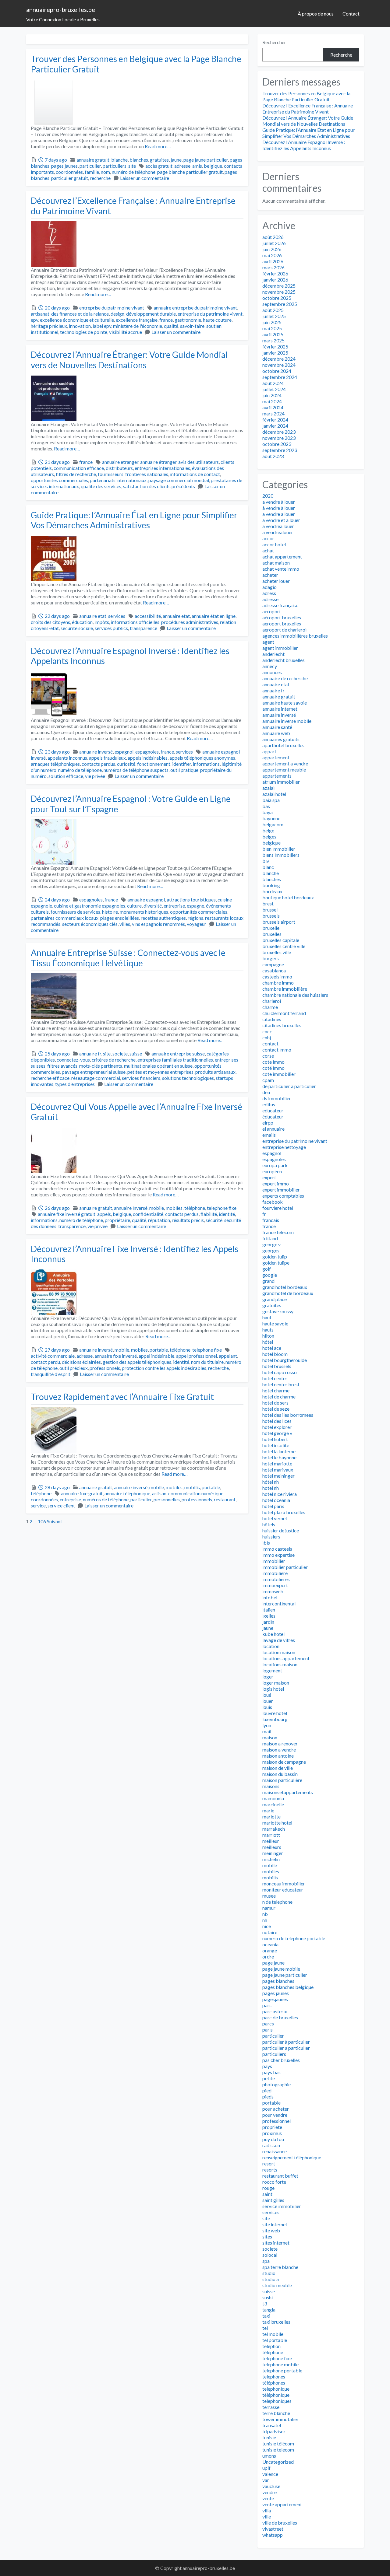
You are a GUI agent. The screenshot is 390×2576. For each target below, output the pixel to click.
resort (269, 2163)
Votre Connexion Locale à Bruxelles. (63, 19)
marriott (271, 1835)
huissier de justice (281, 1530)
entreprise (174, 906)
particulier (90, 166)
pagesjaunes (275, 1999)
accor (268, 538)
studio (269, 2273)
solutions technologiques (188, 1078)
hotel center (275, 1378)
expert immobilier (281, 1190)
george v (271, 1244)
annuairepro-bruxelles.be (61, 9)
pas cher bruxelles (281, 2060)
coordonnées (69, 172)
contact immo (277, 1050)
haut (267, 1317)
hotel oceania (276, 1500)
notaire (270, 1932)
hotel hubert (275, 1439)
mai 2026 (272, 255)
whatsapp (273, 2535)
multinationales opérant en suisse (158, 1066)
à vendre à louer (279, 508)
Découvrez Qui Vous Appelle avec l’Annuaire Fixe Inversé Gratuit (136, 1112)
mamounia (273, 1798)
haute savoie (275, 1323)
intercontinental (279, 1603)
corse (268, 1056)
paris (268, 2030)
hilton (268, 1336)
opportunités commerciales (59, 480)
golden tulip (275, 1256)
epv (34, 320)
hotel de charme (279, 1396)
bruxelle (271, 928)
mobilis (192, 1487)
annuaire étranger (158, 462)
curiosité (126, 764)
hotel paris (273, 1506)
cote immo (273, 1062)
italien (269, 1610)
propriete (272, 2127)
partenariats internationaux (118, 480)
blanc (268, 867)
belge (268, 830)
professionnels (105, 1368)
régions (195, 918)
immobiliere (275, 1573)
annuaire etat (93, 616)
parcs (268, 2023)
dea (266, 1092)
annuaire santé (277, 727)
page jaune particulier (206, 160)
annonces (272, 672)
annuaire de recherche (285, 678)
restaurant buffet (280, 2176)
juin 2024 (272, 395)
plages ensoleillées (120, 918)
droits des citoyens (50, 622)
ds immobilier (277, 1098)
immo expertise (278, 1555)
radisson (271, 2145)
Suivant (55, 1521)
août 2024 (273, 383)
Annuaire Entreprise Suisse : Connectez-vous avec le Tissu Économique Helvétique (128, 958)
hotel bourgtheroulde (285, 1360)
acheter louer (276, 581)
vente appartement (282, 2504)
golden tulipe (276, 1263)
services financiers (141, 1078)
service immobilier (282, 2206)
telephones (274, 2376)
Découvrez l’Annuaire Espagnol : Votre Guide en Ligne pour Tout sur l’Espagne (131, 804)
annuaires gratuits (281, 739)
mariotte (271, 1817)
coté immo (273, 1068)
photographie (277, 2084)
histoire (110, 912)
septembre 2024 (280, 377)
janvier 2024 (275, 426)
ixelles (269, 1616)
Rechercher (274, 42)
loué (267, 1695)
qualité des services (101, 486)
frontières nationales (147, 474)
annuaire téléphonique (127, 1493)
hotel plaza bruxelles (284, 1512)
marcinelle (273, 1804)
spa (266, 2261)
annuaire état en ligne (214, 616)
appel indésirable (156, 1356)
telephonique (276, 2389)
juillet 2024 (274, 389)
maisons (271, 1786)
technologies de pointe (84, 332)
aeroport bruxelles (282, 623)
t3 (265, 2303)
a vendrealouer (278, 532)
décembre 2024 (279, 359)
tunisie (269, 2437)
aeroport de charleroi (284, 630)
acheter (270, 575)
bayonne (271, 818)
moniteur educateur (283, 1890)
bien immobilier (279, 849)
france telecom (278, 1232)
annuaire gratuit (93, 160)
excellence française (137, 320)
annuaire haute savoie (285, 703)
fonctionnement (154, 764)
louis (267, 1707)
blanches (139, 160)
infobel (270, 1597)
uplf (266, 2468)
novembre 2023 (279, 438)
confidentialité (148, 1214)
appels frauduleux (107, 758)
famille (92, 172)
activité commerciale (53, 1356)
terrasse (271, 2407)
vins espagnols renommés (158, 924)
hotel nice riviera (280, 1494)
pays (267, 2066)
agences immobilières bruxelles (295, 636)
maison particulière (282, 1780)
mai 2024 (272, 401)
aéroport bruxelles (282, 617)
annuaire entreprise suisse (178, 1053)
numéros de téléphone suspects (136, 770)
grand (268, 1281)
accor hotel (274, 544)
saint (267, 2194)
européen (272, 1171)
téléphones (274, 2383)
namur (269, 1908)
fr (264, 1214)
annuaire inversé (96, 752)
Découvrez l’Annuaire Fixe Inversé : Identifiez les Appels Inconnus (135, 1254)
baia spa (271, 800)
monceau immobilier (284, 1883)
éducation (82, 622)
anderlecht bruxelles (284, 660)
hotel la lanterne (279, 1451)
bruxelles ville (277, 952)
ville (267, 2516)
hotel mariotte (277, 1463)
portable (159, 1350)
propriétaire (117, 1220)
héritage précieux (49, 326)
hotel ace (272, 1348)
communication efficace (79, 468)
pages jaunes (64, 166)
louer (268, 1701)
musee (269, 1896)
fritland (270, 1238)
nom (105, 172)
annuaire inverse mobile (287, 721)
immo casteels (277, 1549)
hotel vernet (275, 1518)
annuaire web (276, 733)
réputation (159, 1220)
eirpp (268, 1123)
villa (267, 2510)
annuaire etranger (120, 462)
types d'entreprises (75, 1084)
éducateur (273, 1116)
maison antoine (278, 1756)
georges (271, 1250)
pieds (268, 2096)
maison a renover (280, 1743)
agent (268, 642)
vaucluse (271, 2486)
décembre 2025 (279, 286)
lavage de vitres (279, 1640)
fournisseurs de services (75, 912)
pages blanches (278, 1981)
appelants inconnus (67, 758)
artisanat (40, 314)
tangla (269, 2310)
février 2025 (275, 346)
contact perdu (45, 1362)
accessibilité (148, 616)
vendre (269, 2492)
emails (269, 1135)
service (38, 1505)
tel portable (275, 2340)
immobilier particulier (285, 1567)
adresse (182, 166)
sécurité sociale (77, 628)
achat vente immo (281, 569)
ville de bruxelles (280, 2523)
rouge (268, 2188)
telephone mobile (280, 2364)
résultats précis (188, 1220)
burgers (271, 958)
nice (267, 1926)
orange (270, 1950)
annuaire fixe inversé (116, 1356)
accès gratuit (159, 166)
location (271, 1646)
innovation (80, 326)
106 (42, 1521)
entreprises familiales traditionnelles (175, 1060)
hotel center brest (281, 1384)
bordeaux (272, 891)
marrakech (274, 1829)
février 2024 (275, 420)
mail (267, 1731)
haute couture (217, 320)
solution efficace (66, 776)
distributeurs (119, 468)
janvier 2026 (275, 280)
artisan (159, 1493)
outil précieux (74, 1368)
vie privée (95, 776)
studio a (271, 2279)
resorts (270, 2170)
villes (125, 924)
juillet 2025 (274, 316)
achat (268, 550)
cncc (267, 1031)
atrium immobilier (281, 782)
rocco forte (274, 2182)
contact (270, 1043)
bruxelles (272, 934)
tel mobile (273, 2334)
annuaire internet (280, 709)
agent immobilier (280, 648)
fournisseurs (111, 474)
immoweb (273, 1591)
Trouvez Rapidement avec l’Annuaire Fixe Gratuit (122, 1397)
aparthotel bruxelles (283, 745)
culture (134, 906)
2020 (268, 496)
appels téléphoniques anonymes (202, 758)
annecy (270, 666)
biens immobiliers (281, 855)
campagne (273, 964)
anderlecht (273, 654)
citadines (272, 1019)
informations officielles (135, 622)
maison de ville (278, 1768)
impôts (102, 622)
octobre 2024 (277, 371)
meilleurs (272, 1847)
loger (268, 1676)
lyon (267, 1725)
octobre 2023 (277, 444)
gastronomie (188, 320)
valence (270, 2474)
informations (206, 764)
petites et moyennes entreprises (160, 1072)
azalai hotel (274, 794)
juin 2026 (272, 249)
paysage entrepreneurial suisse (94, 1072)
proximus (272, 2133)
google (270, 1275)
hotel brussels (277, 1366)
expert (269, 1177)
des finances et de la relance (80, 314)
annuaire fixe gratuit (82, 1493)
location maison (279, 1652)
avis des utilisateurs (199, 462)
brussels (271, 916)
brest (268, 903)
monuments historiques (144, 912)
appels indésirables (148, 758)
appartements (277, 776)
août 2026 (273, 237)
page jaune (273, 1963)
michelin (271, 1859)
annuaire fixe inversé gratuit (67, 1214)
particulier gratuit (70, 178)
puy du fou (273, 2139)
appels (104, 1214)
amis (197, 166)
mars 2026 (273, 267)
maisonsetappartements (288, 1792)
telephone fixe (222, 1208)
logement (272, 1670)
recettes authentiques (163, 918)
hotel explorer (277, 1427)
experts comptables (283, 1196)
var (266, 2480)
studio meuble (277, 2285)
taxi (266, 2316)
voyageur (197, 924)
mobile (157, 1208)
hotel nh (271, 1488)
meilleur (271, 1841)
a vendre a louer (279, 514)
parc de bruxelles (280, 2017)
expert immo (276, 1183)
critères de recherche (114, 1060)
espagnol (124, 752)
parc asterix (275, 2011)
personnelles (167, 1499)
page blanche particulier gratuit (190, 172)
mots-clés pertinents (101, 1066)
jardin (268, 1622)
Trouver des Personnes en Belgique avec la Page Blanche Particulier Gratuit (136, 64)
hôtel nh (271, 1482)
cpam (268, 1080)
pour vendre (275, 2115)
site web (271, 2230)
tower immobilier (280, 2419)
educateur (273, 1110)
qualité (171, 326)
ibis (266, 1543)
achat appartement (282, 556)
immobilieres (276, 1579)
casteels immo (277, 977)
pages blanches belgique (288, 1987)
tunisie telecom (278, 2450)
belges (269, 836)
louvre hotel (275, 1713)
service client (61, 1505)
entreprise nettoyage (284, 1147)
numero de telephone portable (294, 1938)
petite (269, 2078)
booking (271, 885)
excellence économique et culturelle (77, 320)
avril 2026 (273, 261)
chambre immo (278, 983)
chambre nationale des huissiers (295, 995)
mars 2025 (273, 340)
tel (265, 2328)
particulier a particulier (286, 2048)
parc (267, 2005)
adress (269, 593)
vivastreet (273, 2529)
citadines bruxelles (282, 1025)
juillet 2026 (274, 243)
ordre (268, 1957)
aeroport (272, 611)
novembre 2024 (279, 365)
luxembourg (275, 1719)
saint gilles (273, 2200)
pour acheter (276, 2109)
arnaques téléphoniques (55, 764)
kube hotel (273, 1634)
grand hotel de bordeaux (288, 1293)
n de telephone (277, 1902)
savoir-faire (192, 326)
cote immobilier (279, 1074)
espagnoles (147, 752)
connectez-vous (73, 1060)
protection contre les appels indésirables (164, 1368)
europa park (275, 1165)
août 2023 (273, 456)
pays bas (271, 2072)
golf (267, 1269)
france (166, 320)
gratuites (159, 160)
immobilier (274, 1561)
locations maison (280, 1664)
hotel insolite (276, 1445)
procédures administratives (190, 622)
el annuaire (273, 1129)
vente (268, 2498)
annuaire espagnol (146, 900)
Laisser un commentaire (145, 178)
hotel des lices (277, 1421)
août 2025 (273, 310)
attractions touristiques (191, 900)
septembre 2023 (280, 450)
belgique (213, 166)
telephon (271, 2346)
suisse (136, 1053)
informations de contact (195, 474)
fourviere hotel (278, 1208)
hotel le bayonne (279, 1457)
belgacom (273, 824)
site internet (275, 2224)
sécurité (214, 1220)
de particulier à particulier (289, 1086)
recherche (100, 178)
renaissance (275, 2151)
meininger (273, 1853)
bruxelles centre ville (284, 946)
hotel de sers (275, 1403)
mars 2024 (273, 413)
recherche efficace (50, 1078)
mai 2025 (272, 328)
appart (269, 751)
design (117, 314)
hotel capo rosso (280, 1372)
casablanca (274, 970)
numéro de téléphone (134, 172)
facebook (273, 1202)
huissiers (271, 1536)
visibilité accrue (126, 332)
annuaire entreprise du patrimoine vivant (195, 308)
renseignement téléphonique (292, 2157)
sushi (268, 2297)
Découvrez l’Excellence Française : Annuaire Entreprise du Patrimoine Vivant (133, 206)
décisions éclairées (81, 1362)
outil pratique (184, 770)
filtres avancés (62, 1066)
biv (266, 861)
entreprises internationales (162, 468)
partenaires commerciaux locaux (65, 918)
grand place (275, 1299)
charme (270, 1007)
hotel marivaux (278, 1470)
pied (267, 2090)
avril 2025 (273, 334)
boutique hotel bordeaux (288, 897)
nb (265, 1914)
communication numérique (196, 1493)
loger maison (276, 1683)
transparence (144, 628)
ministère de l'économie (138, 326)
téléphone (195, 1208)
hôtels (269, 1524)
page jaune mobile (281, 1969)
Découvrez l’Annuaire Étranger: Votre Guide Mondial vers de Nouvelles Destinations (129, 360)
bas (266, 806)
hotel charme (276, 1390)
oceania (270, 1944)
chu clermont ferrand (284, 1013)
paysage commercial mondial (179, 480)
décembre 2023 (279, 432)
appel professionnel (197, 1356)
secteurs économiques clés (90, 924)
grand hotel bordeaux (285, 1287)
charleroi (272, 1001)
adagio (269, 587)
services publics (111, 628)
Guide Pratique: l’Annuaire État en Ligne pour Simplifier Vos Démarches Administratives (134, 520)
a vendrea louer (278, 526)
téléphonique (276, 2395)
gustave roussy (278, 1311)
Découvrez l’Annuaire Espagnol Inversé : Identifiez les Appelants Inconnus (130, 656)
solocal (270, 2255)
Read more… (157, 146)
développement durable (151, 314)
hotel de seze (276, 1409)
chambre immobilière (285, 989)
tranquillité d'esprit (51, 1374)
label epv (102, 326)
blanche (119, 160)
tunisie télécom (278, 2443)
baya (268, 812)
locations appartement (286, 1658)
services (117, 616)
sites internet (276, 2243)
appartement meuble (284, 770)
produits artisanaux (215, 1072)
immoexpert (275, 1585)
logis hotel (273, 1689)
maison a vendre (279, 1750)
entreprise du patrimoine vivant (112, 308)
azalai (268, 788)
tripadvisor (274, 2431)
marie (268, 1810)
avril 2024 (273, 407)
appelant (228, 1356)
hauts (268, 1330)
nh (265, 1920)
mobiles (174, 1208)
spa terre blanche (280, 2267)
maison (270, 1737)
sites (267, 2236)
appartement (276, 757)
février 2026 (275, 273)
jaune (176, 160)
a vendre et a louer (281, 520)
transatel (272, 2425)
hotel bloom (275, 1354)
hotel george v (277, 1433)
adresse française (280, 605)
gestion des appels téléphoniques (137, 1362)
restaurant (225, 1499)
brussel (270, 910)
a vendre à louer (279, 502)
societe (120, 1053)
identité (227, 1214)
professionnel (277, 2121)
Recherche (341, 55)
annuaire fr (90, 1053)
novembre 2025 (279, 292)
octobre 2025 (277, 298)
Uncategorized (278, 2462)
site (132, 166)
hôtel (268, 1342)
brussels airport (279, 922)
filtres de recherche (76, 474)
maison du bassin (280, 1774)
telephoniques (277, 2401)
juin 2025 (272, 322)
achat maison (276, 563)
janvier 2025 (275, 353)
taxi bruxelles (276, 2322)
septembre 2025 (280, 304)
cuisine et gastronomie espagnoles (90, 906)
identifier (182, 764)
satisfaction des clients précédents (159, 486)
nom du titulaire (207, 1362)
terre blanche (276, 2413)
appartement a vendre (285, 763)
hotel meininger (278, 1476)
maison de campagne (284, 1762)
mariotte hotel (277, 1823)
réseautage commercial (96, 1078)
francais (271, 1220)
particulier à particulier (286, 2042)
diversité (153, 906)
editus (269, 1104)
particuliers (115, 166)
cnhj (267, 1037)
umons (269, 2456)
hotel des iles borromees (288, 1415)
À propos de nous (316, 14)
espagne (195, 906)
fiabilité (209, 1214)
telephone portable (282, 2370)
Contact (351, 14)
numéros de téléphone (106, 1499)
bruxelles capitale (281, 940)
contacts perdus (98, 764)
